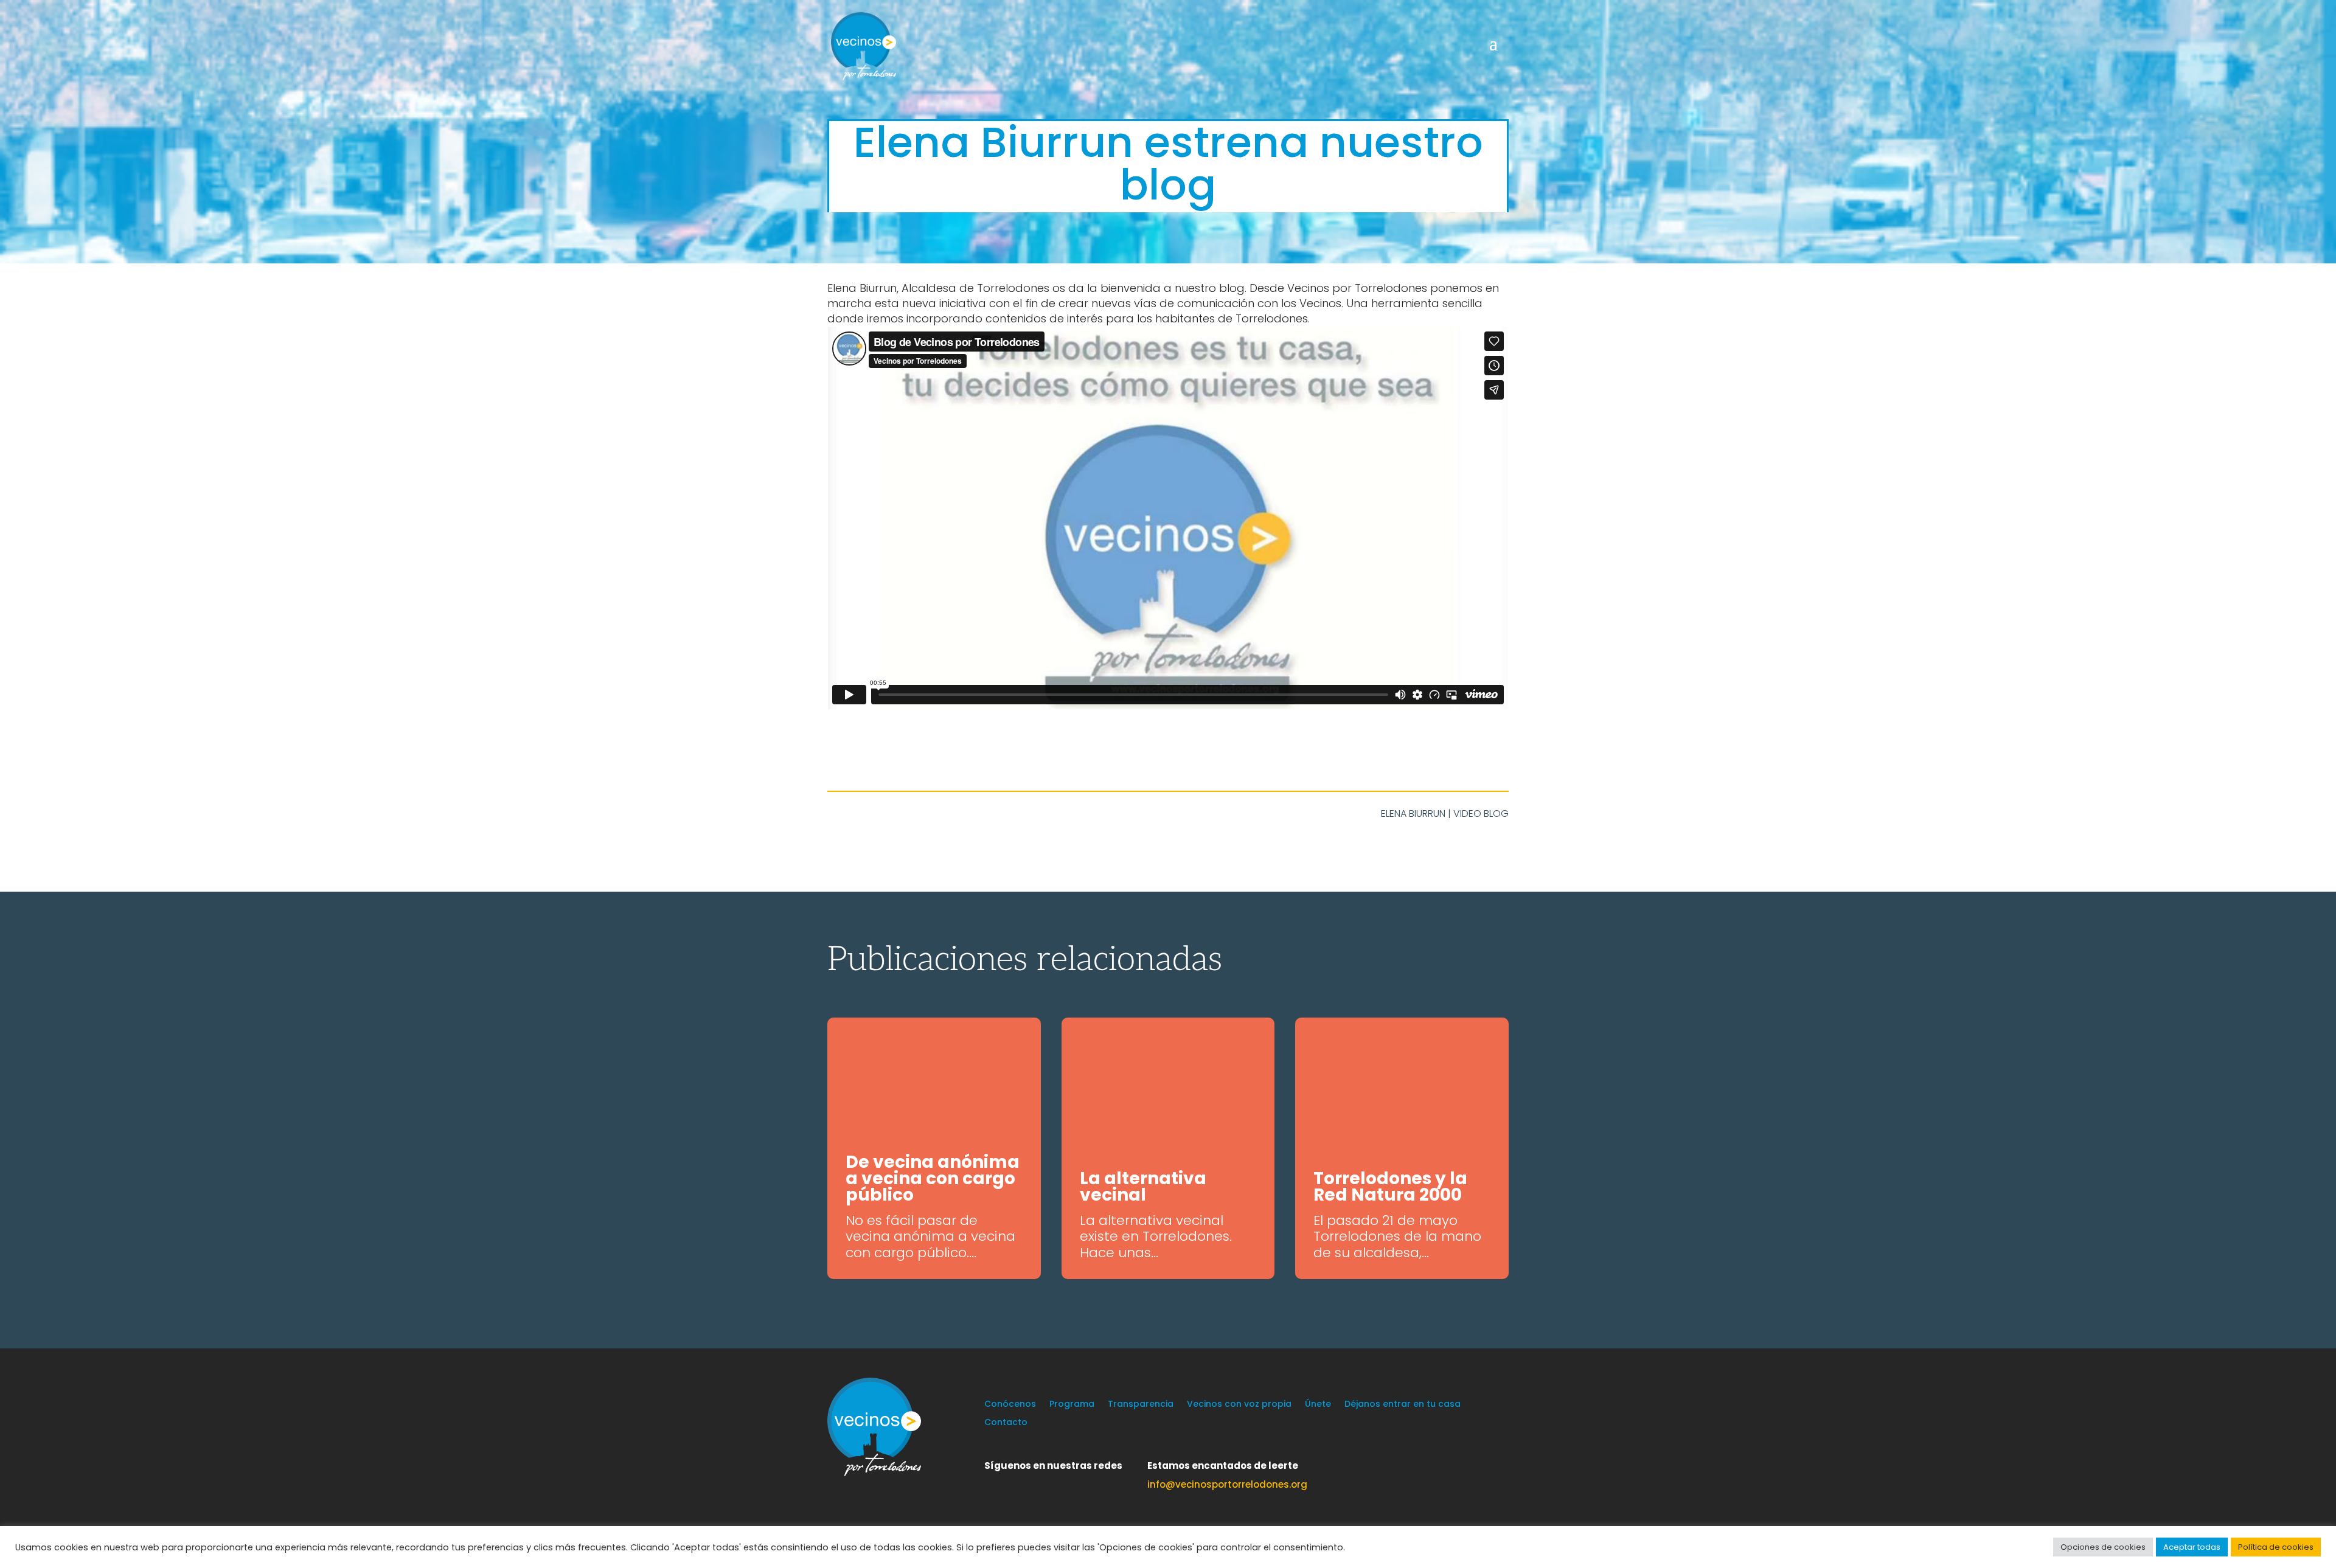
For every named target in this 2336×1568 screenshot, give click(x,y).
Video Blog (1481, 813)
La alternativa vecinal (1143, 1187)
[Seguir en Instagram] (1043, 1483)
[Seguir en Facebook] (1018, 1483)
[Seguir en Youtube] (1067, 1483)
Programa (1072, 1405)
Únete (1318, 1405)
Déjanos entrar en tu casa (1403, 1405)
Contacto (1006, 1423)
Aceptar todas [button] (2192, 1547)
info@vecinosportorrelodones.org (1227, 1484)
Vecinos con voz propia (1239, 1405)
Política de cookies (2276, 1547)
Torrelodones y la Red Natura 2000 (1390, 1187)
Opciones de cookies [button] (2103, 1547)
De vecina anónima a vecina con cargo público (933, 1178)
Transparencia (1141, 1405)
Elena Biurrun (1413, 813)
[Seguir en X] (994, 1483)
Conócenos (1010, 1405)
